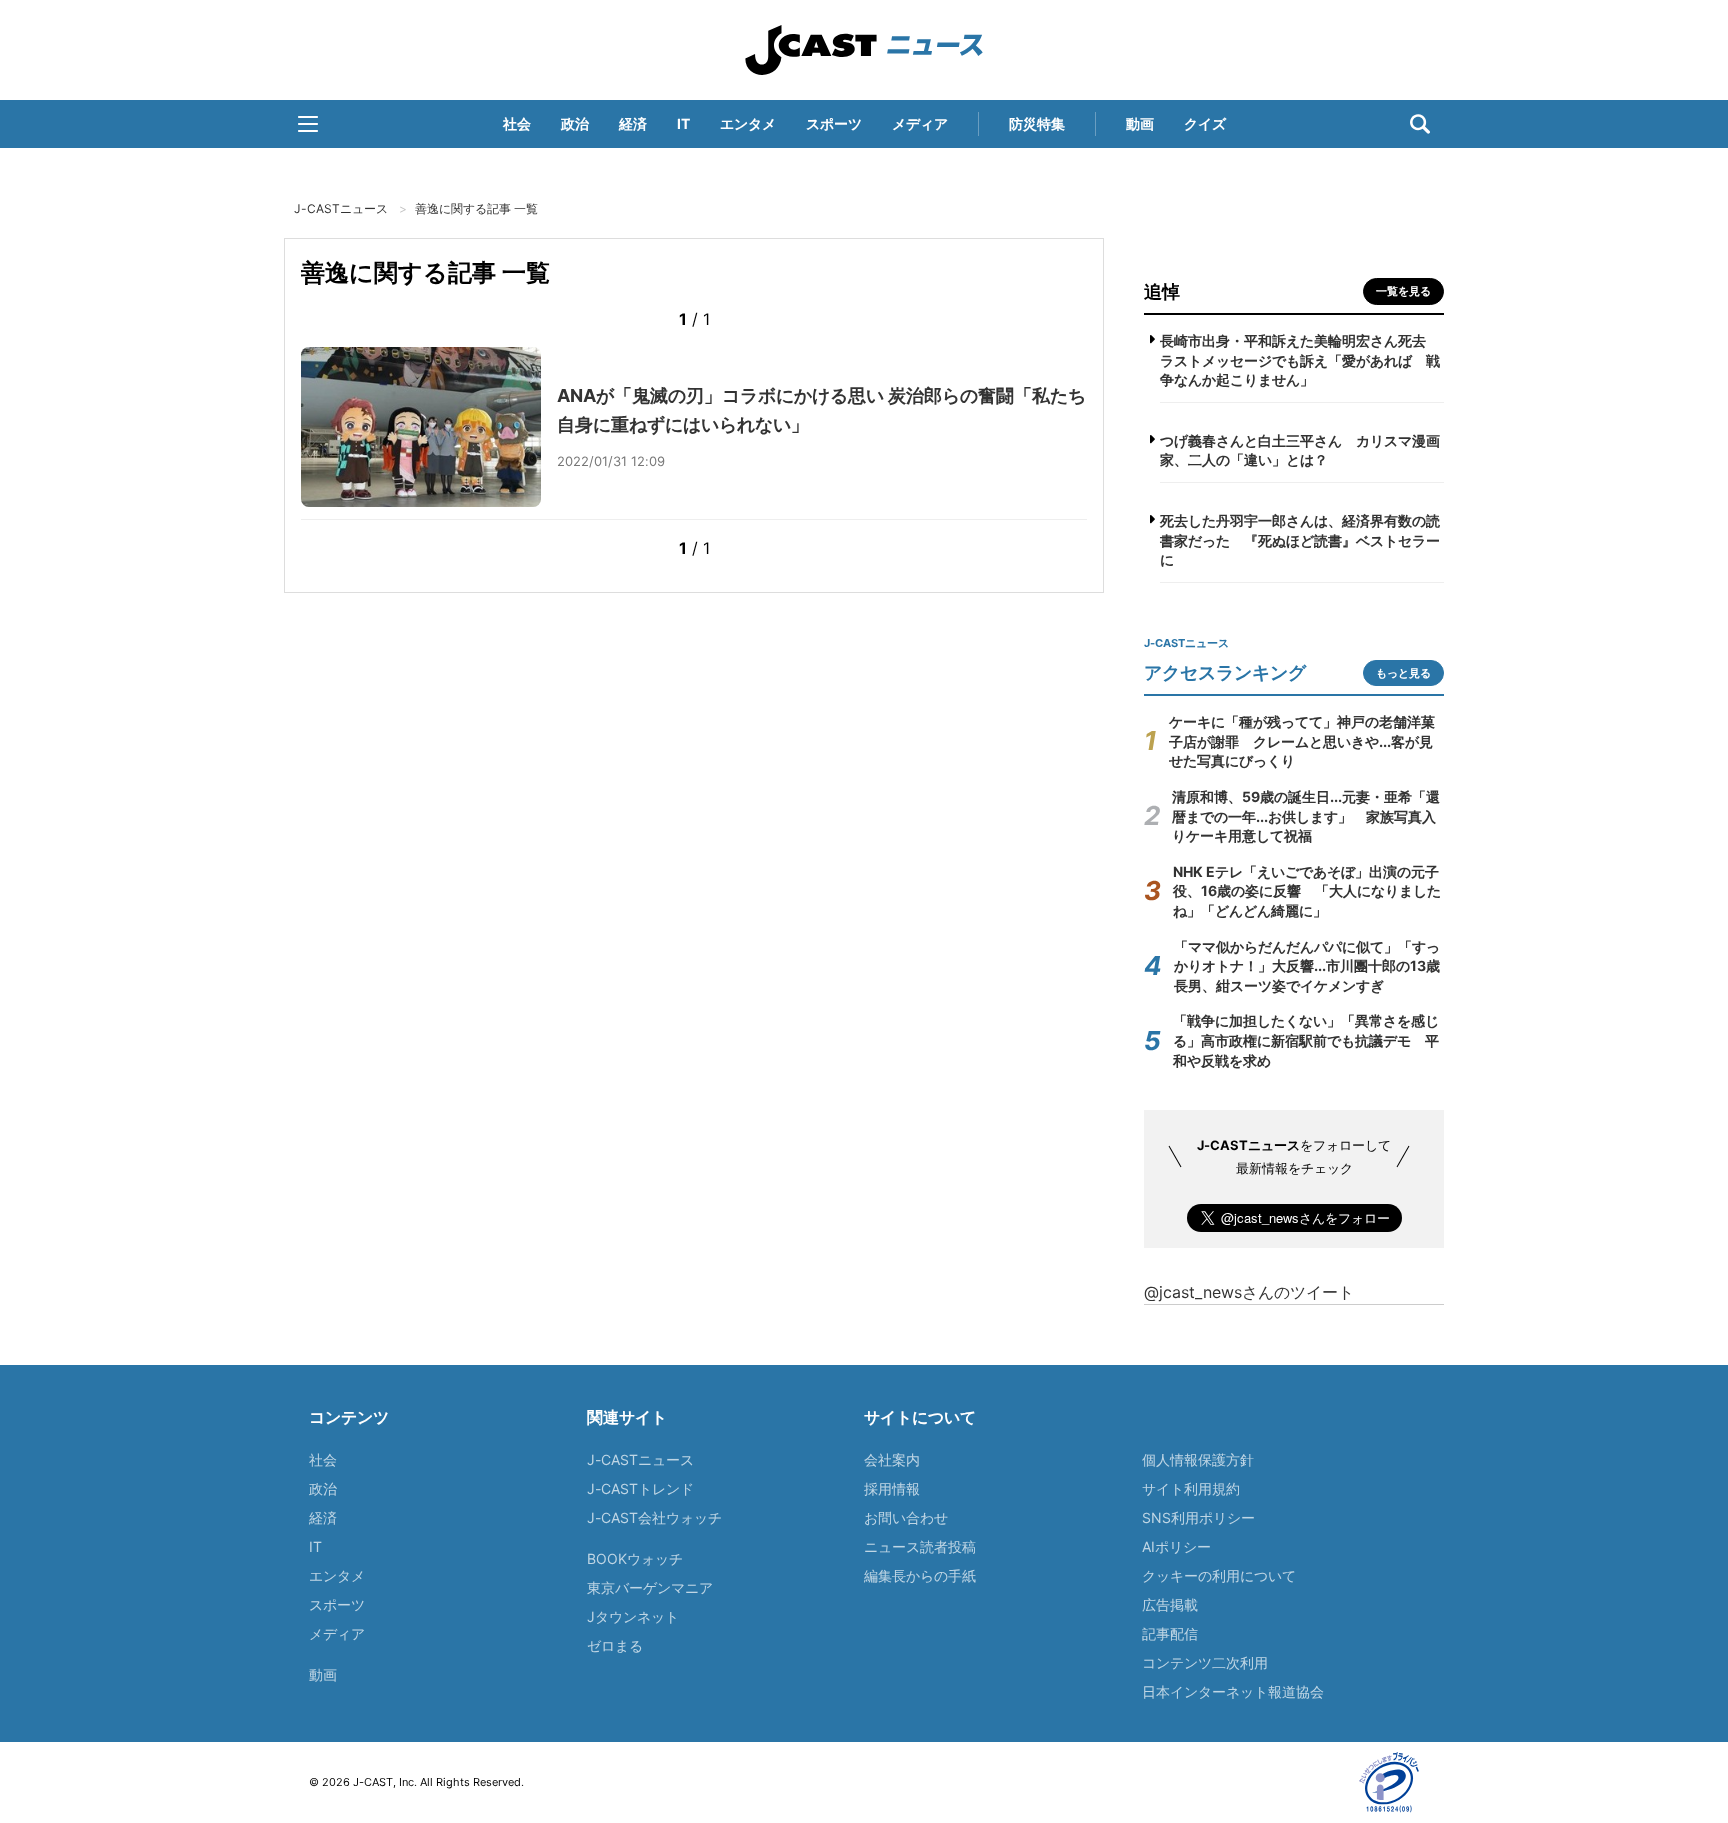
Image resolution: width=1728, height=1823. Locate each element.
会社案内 (892, 1459)
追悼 (1162, 291)
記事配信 (1170, 1633)
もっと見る (1403, 673)
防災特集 (1037, 123)
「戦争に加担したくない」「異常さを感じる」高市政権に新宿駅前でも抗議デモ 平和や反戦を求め (1306, 1040)
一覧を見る (1403, 291)
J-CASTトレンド (640, 1488)
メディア (920, 123)
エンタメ (748, 123)
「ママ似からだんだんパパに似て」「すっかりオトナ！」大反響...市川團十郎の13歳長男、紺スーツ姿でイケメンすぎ (1307, 966)
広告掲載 (1170, 1604)
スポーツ (834, 123)
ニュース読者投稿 (920, 1546)
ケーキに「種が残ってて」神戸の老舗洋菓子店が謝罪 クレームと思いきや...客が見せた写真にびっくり (1302, 741)
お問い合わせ (906, 1517)
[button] (308, 124)
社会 (517, 123)
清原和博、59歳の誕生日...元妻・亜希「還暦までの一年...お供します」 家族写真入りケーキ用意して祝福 (1306, 816)
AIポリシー (1176, 1546)
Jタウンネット (633, 1616)
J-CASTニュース (864, 50)
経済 (633, 123)
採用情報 (892, 1488)
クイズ (1205, 123)
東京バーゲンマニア (650, 1587)
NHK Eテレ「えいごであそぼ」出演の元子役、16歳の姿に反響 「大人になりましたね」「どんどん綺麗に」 (1307, 891)
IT (683, 123)
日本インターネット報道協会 (1233, 1691)
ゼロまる (615, 1645)
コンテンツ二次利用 (1205, 1662)
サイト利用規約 (1191, 1488)
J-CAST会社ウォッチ (654, 1517)
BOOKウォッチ (635, 1558)
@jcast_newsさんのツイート (1249, 1292)
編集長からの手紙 (920, 1575)
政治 (575, 123)
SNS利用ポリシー (1198, 1517)
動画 (1140, 123)
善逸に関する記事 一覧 (476, 208)
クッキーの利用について (1219, 1575)
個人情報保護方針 (1198, 1459)
